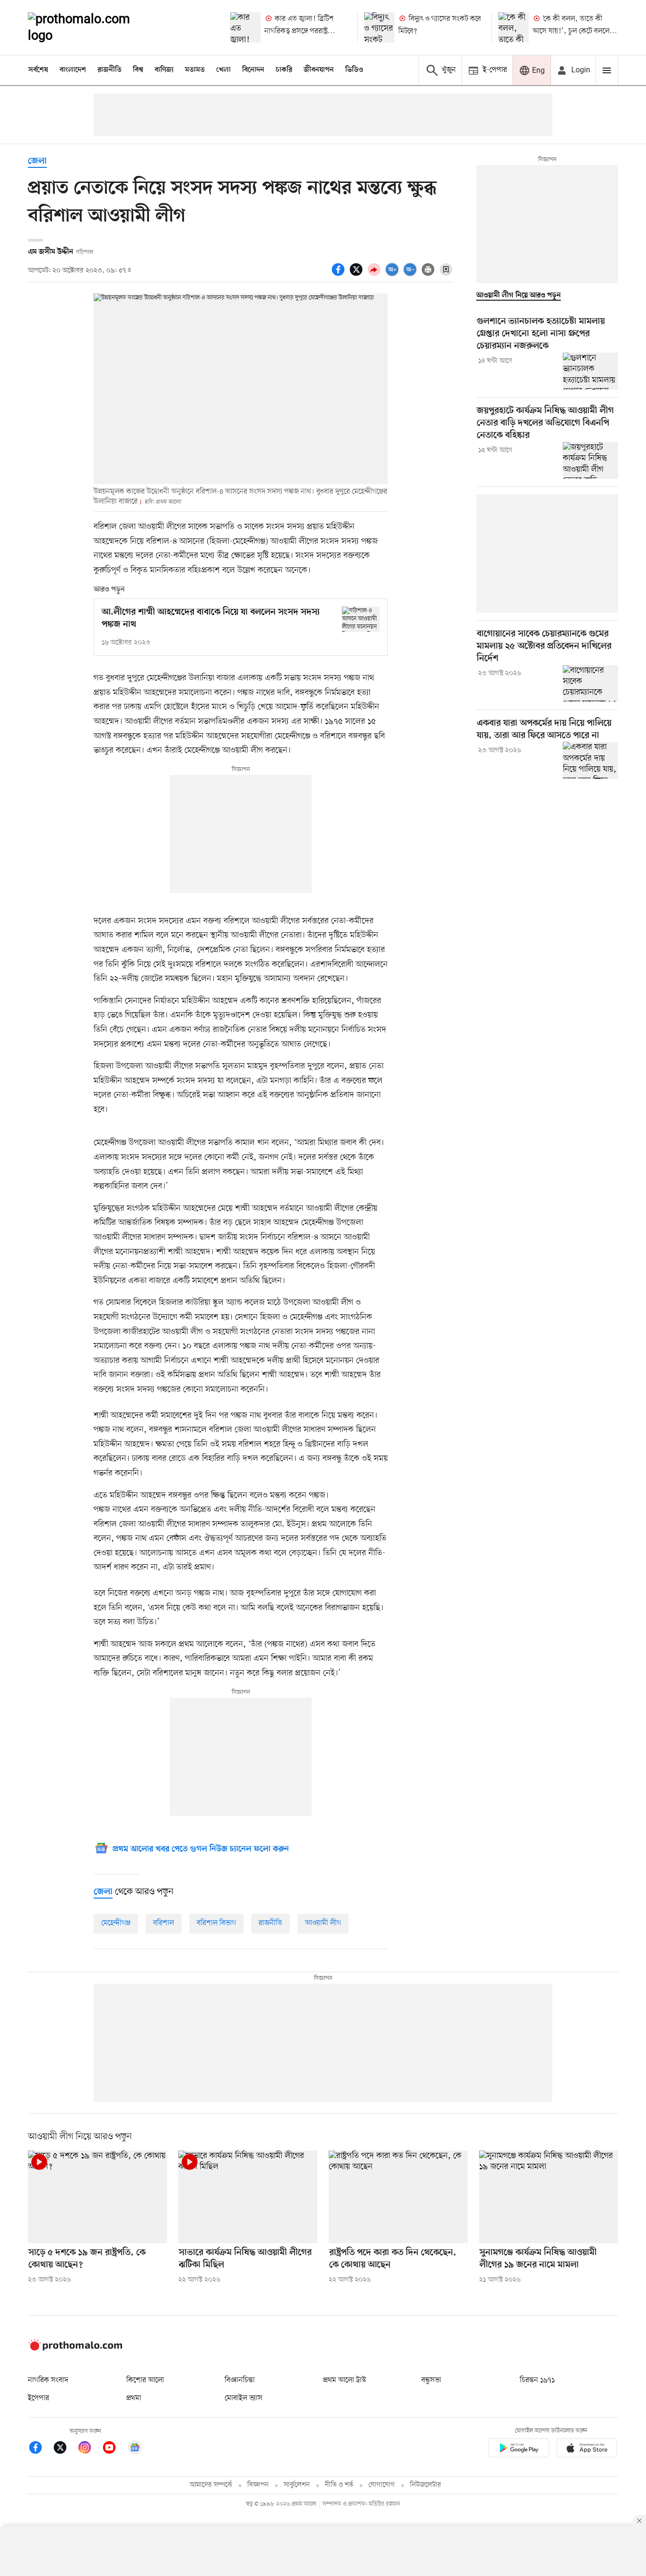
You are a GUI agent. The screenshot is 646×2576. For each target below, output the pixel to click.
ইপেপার (39, 2398)
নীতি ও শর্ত (339, 2485)
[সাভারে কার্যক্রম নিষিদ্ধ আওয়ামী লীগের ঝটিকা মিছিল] (248, 2197)
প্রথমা (134, 2398)
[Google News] (135, 2449)
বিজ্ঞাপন (258, 2485)
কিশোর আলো (145, 2380)
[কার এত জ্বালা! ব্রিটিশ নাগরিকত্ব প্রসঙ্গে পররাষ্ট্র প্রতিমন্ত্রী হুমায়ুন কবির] (245, 27)
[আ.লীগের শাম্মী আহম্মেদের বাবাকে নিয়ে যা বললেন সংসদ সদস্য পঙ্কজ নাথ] (361, 619)
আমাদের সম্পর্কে (211, 2485)
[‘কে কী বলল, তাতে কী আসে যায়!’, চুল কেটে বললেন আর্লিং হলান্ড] (514, 27)
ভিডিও (354, 70)
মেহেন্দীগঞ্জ (116, 1923)
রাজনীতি (109, 70)
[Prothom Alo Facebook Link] (40, 2449)
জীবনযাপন (319, 70)
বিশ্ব (138, 70)
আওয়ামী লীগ (323, 1923)
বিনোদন (253, 70)
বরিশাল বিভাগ (216, 1923)
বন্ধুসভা (431, 2380)
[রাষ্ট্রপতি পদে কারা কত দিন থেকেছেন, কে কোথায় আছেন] (398, 2197)
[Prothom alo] (92, 27)
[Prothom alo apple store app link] (587, 2450)
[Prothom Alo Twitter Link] (65, 2449)
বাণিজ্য (164, 70)
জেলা (37, 161)
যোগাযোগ (382, 2485)
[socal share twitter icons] (358, 275)
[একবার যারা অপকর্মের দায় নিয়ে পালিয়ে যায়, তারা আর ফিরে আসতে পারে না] (590, 760)
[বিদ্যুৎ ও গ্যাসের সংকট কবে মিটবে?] (379, 27)
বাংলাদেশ (73, 70)
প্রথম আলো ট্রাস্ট (345, 2380)
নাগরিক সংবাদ (48, 2380)
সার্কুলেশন (297, 2485)
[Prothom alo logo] (75, 2349)
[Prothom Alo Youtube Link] (114, 2449)
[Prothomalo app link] (519, 2450)
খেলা (223, 70)
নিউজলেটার (426, 2485)
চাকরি (284, 70)
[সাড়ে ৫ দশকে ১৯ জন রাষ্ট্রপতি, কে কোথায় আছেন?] (97, 2197)
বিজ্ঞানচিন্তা (240, 2380)
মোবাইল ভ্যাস (244, 2398)
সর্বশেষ (38, 70)
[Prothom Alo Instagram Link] (89, 2449)
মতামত (195, 70)
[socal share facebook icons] (340, 275)
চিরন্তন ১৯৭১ (537, 2380)
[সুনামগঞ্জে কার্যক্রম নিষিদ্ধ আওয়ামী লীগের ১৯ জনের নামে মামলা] (549, 2197)
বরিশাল (164, 1923)
